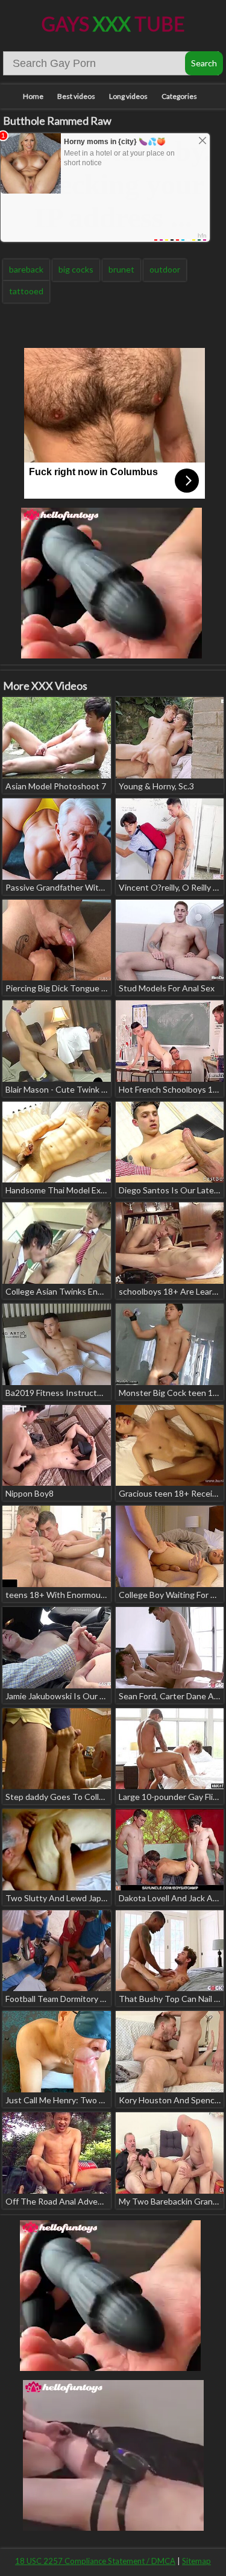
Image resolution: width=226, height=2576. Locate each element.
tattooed (26, 291)
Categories (179, 96)
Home (33, 96)
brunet (121, 269)
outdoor (165, 269)
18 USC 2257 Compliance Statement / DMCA (95, 2561)
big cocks (76, 269)
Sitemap (196, 2561)
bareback (26, 269)
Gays (113, 24)
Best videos (76, 96)
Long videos (128, 96)
